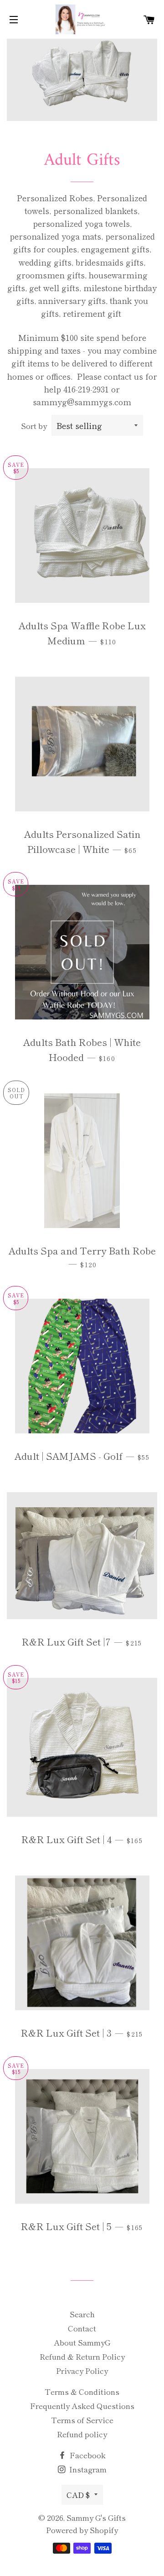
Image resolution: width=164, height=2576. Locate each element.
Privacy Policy (82, 2370)
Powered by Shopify (82, 2530)
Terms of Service (82, 2420)
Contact (82, 2328)
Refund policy (82, 2434)
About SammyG (82, 2342)
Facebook (87, 2455)
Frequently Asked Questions (82, 2406)
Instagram (87, 2469)
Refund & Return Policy (82, 2356)
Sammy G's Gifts (96, 2517)
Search (82, 2314)
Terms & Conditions (82, 2391)
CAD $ (78, 2495)
